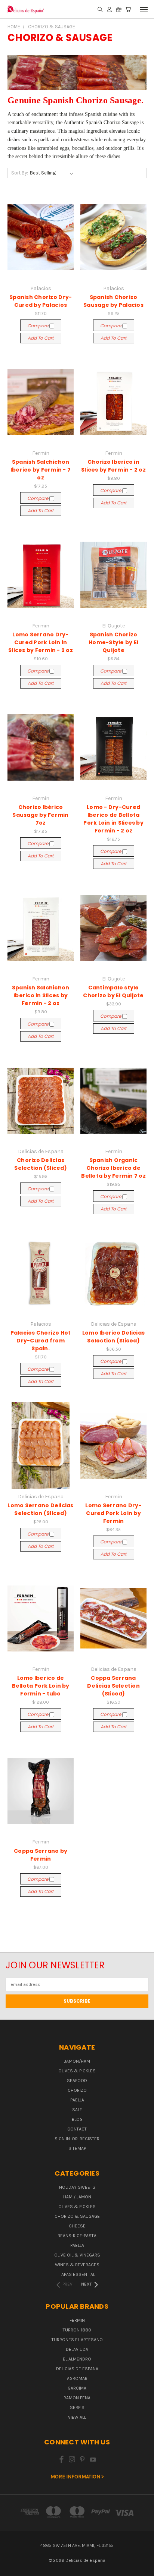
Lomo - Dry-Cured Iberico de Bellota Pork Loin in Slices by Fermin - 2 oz (113, 819)
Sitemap (77, 2148)
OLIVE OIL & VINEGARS (77, 2255)
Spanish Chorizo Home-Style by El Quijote (113, 642)
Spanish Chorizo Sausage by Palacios (113, 301)
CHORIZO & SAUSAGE (77, 2216)
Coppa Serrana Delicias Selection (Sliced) (113, 1686)
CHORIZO (77, 2090)
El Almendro (77, 2359)
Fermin (77, 2320)
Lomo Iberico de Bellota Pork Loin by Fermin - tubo (41, 1686)
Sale (77, 2110)
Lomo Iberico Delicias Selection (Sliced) (113, 1337)
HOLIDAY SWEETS (77, 2187)
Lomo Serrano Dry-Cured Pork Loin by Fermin (113, 1513)
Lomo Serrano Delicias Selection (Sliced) (40, 1509)
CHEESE (77, 2226)
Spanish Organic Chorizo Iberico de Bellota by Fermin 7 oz (113, 1168)
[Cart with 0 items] (128, 10)
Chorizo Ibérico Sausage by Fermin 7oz (40, 815)
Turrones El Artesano (77, 2340)
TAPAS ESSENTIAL (77, 2274)
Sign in (63, 2139)
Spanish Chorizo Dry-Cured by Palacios (41, 301)
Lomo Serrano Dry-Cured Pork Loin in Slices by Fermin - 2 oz (41, 642)
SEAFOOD (77, 2081)
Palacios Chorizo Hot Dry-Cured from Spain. (41, 1341)
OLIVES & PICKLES (77, 2071)
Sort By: (20, 173)
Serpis (77, 2407)
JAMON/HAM (77, 2061)
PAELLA (77, 2100)
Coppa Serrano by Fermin (41, 1855)
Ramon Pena (77, 2398)
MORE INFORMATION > (77, 2477)
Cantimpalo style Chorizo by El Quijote (113, 991)
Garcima (77, 2388)
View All (77, 2417)
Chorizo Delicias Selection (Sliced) (41, 1164)
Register (90, 2139)
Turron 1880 (77, 2330)
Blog (77, 2119)
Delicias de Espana (77, 2369)
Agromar (77, 2378)
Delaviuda (77, 2349)
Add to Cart (41, 338)
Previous (12, 2569)
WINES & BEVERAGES (77, 2265)
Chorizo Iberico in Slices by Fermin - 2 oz (113, 466)
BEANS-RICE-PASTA (77, 2236)
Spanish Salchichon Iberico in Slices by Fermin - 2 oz (41, 995)
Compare (38, 326)
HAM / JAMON (77, 2197)
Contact (77, 2129)
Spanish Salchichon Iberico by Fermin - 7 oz (41, 470)
